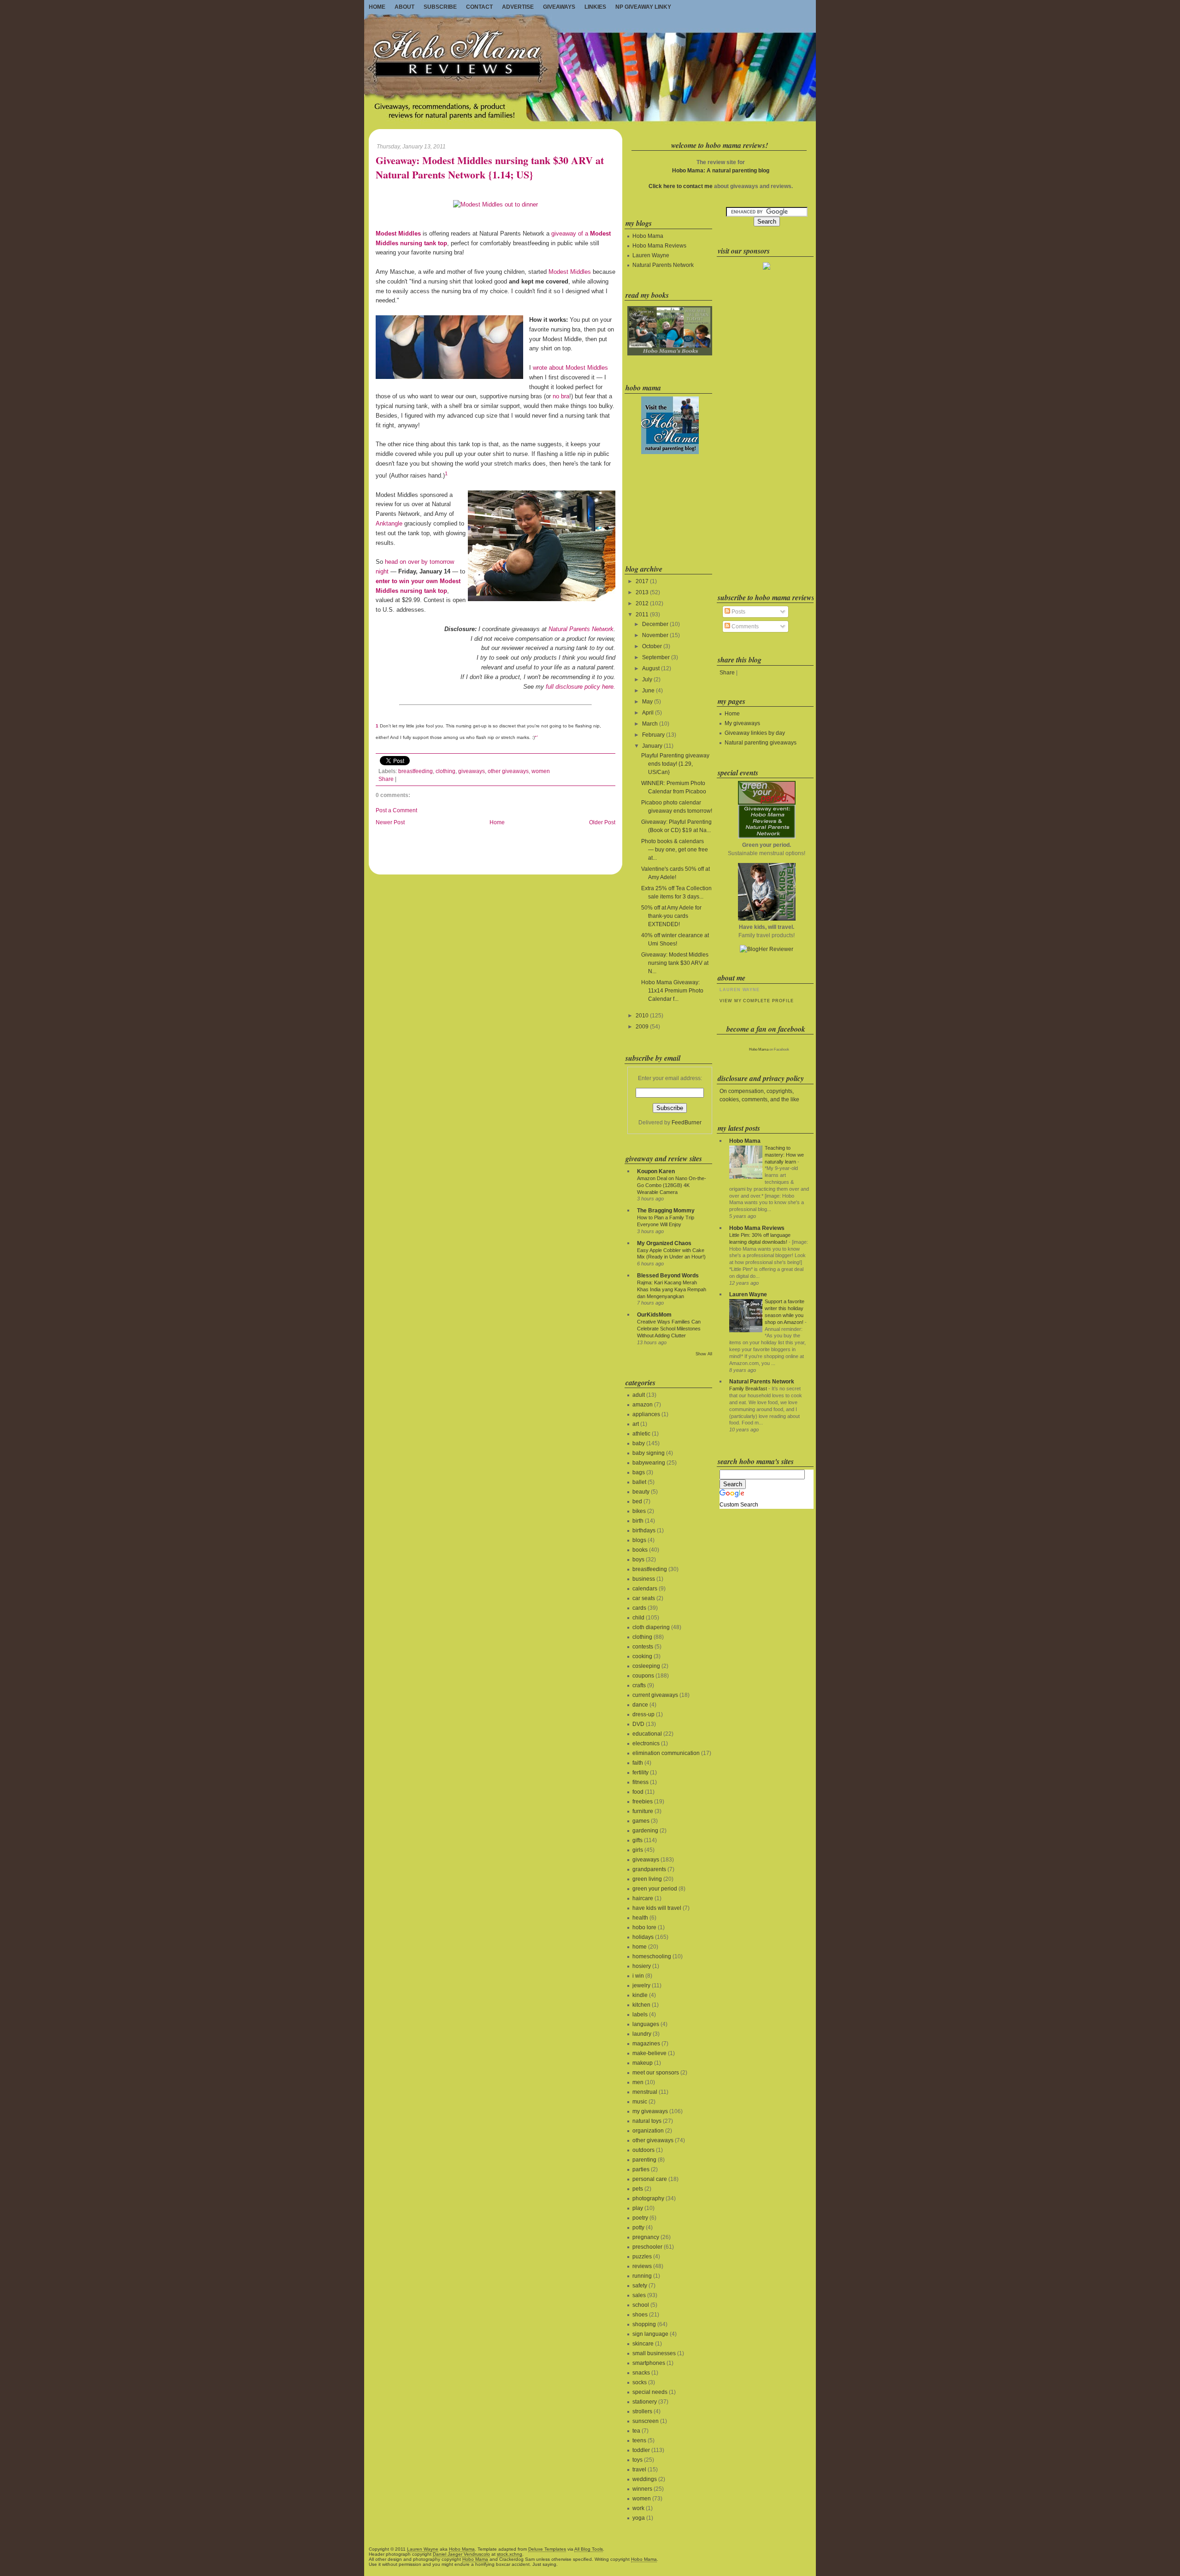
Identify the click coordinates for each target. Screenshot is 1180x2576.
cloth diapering (651, 1627)
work (638, 2508)
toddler (641, 2450)
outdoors (643, 2150)
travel (639, 2470)
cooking (642, 1656)
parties (641, 2169)
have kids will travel (657, 1908)
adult (639, 1395)
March (650, 724)
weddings (645, 2479)
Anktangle (389, 523)
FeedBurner (687, 1123)
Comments (744, 626)
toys (637, 2460)
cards (639, 1608)
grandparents (649, 1869)
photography (648, 2198)
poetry (640, 2218)
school (641, 2305)
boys (638, 1560)
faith (638, 1763)
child (638, 1618)
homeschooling (652, 1956)
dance (640, 1705)
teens (639, 2440)
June (648, 691)
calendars (645, 1589)
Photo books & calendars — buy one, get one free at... (675, 850)
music (640, 2102)
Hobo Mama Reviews (659, 246)
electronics (646, 1743)
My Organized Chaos (664, 1243)
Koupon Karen (656, 1171)
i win (638, 1976)
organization (648, 2131)
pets (638, 2189)
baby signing (649, 1453)
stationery (645, 2402)
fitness (640, 1782)
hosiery (642, 1966)
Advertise (518, 7)
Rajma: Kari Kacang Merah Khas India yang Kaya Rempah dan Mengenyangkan (672, 1289)
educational (647, 1734)
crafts (639, 1685)
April (648, 713)
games (641, 1821)
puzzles (642, 2257)
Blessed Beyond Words (668, 1276)
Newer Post (390, 822)
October (652, 646)
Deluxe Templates (547, 2549)
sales (639, 2295)
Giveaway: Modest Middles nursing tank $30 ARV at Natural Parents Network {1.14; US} (490, 168)
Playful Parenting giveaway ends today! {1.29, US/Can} (675, 764)
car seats (644, 1598)
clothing (445, 771)
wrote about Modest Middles (570, 368)
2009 (642, 1027)
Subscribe (440, 7)
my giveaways (650, 2111)
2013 (642, 592)
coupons (643, 1676)
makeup (643, 2063)
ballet (639, 1482)
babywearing (649, 1463)
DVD (638, 1724)
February (653, 735)
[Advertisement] (669, 508)
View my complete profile (756, 1001)
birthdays (644, 1530)
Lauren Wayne (651, 255)
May (647, 702)
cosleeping (646, 1666)
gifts (637, 1840)
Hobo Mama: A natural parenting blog (721, 171)
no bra (561, 396)
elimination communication (666, 1753)
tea (636, 2431)
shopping (644, 2324)
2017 (642, 581)
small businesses (654, 2353)
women (541, 771)
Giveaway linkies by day (755, 733)
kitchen (641, 2005)
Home (377, 7)
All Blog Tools (589, 2549)
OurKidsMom (654, 1315)
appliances (646, 1414)
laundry (642, 2034)
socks (640, 2382)
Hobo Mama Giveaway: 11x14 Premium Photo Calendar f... (672, 991)
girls (638, 1850)
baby (639, 1443)
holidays (643, 1937)
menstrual (645, 2092)
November (655, 635)
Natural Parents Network (581, 629)
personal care (650, 2179)
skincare (643, 2344)
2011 (642, 614)
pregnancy (646, 2237)
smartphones (649, 2363)
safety (640, 2286)
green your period (655, 1889)
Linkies (595, 7)
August (651, 668)
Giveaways (559, 7)
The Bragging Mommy (666, 1211)
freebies (643, 1802)
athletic (641, 1434)
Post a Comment (396, 810)
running (642, 2276)
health (640, 1918)
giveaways (472, 771)
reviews (642, 2266)
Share (386, 779)
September (656, 657)
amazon (643, 1405)
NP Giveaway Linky (643, 7)
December (655, 624)
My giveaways (742, 723)
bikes (639, 1511)
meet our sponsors (656, 2073)
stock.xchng (510, 2554)
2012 (642, 603)
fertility (640, 1772)
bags (639, 1472)
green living (647, 1879)
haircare (643, 1898)
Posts (738, 612)
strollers (642, 2411)
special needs (650, 2392)
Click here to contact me (681, 186)
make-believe (649, 2053)
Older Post (602, 822)
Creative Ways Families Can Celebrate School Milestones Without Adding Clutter (669, 1329)
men (638, 2082)
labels (640, 2015)
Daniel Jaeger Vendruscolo (461, 2554)
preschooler (647, 2247)
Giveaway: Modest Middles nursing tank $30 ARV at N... (675, 963)
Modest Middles (570, 272)
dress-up (643, 1714)
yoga (639, 2518)
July (647, 679)
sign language (650, 2334)
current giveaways (655, 1695)
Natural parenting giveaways (761, 743)
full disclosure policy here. (581, 687)
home (640, 1947)
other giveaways (508, 771)
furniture (643, 1811)
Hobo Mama (648, 236)
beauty (641, 1492)
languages (646, 2024)
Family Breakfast (748, 1388)
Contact (479, 7)
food (638, 1792)
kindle (640, 1995)
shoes (640, 2315)
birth (638, 1521)
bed (637, 1501)
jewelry (641, 1985)
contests (643, 1647)
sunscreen (646, 2421)
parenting (644, 2160)
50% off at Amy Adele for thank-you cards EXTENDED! (671, 916)
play (638, 2208)
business (644, 1579)
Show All (704, 1354)
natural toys (647, 2121)
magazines (646, 2044)
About (404, 7)
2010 (642, 1016)
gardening (645, 1831)
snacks (641, 2373)
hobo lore (644, 1927)
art (636, 1424)
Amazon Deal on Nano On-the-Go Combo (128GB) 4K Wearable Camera (672, 1185)
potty (638, 2227)
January (652, 746)
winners (642, 2489)
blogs (639, 1540)
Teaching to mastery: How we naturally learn (784, 1155)
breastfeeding (416, 771)
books (640, 1550)
